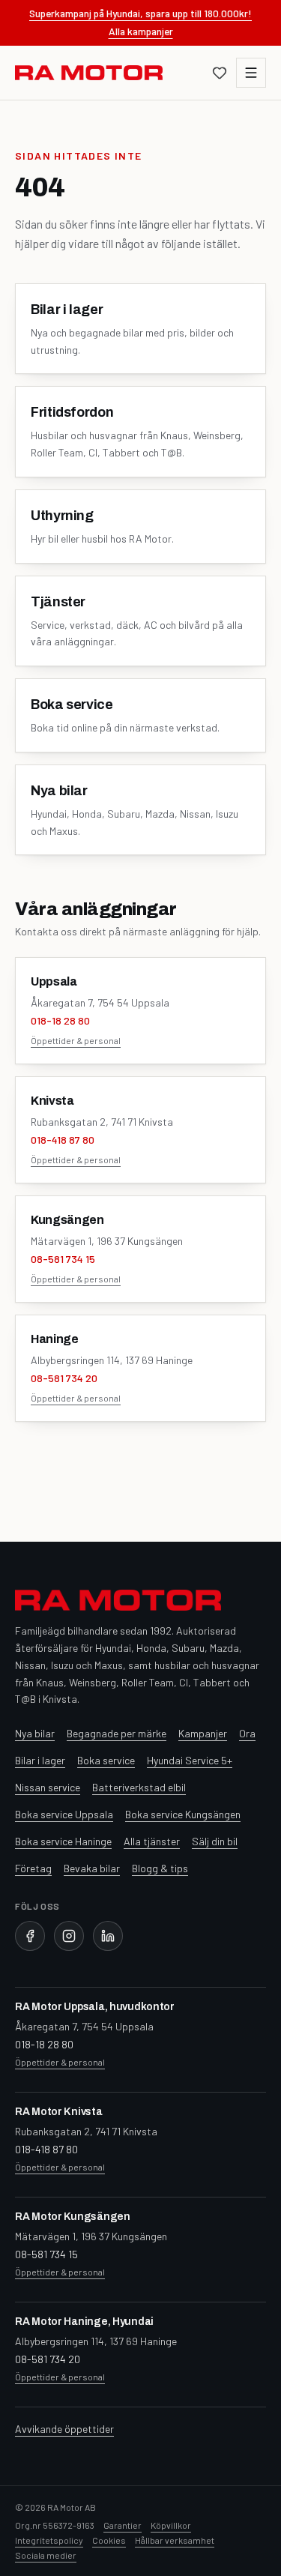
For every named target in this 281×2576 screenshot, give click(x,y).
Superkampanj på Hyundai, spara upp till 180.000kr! (140, 13)
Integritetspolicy (49, 2540)
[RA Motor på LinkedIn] (108, 1936)
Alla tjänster (152, 1841)
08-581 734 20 (64, 1378)
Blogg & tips (160, 1868)
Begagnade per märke (117, 1733)
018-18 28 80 (60, 1020)
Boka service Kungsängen (183, 1814)
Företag (33, 1868)
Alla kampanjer (141, 31)
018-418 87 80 (63, 1140)
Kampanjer (203, 1733)
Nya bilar (35, 1733)
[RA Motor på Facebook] (30, 1936)
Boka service (106, 1760)
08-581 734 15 (63, 1259)
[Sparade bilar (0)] (220, 73)
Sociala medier (46, 2555)
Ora (247, 1733)
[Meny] (251, 73)
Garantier (123, 2525)
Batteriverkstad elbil (139, 1787)
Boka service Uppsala (64, 1814)
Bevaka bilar (92, 1868)
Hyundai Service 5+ (190, 1760)
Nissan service (48, 1787)
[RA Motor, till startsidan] (89, 73)
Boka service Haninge (63, 1841)
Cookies (109, 2540)
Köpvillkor (171, 2525)
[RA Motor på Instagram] (69, 1936)
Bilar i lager (40, 1760)
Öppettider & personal (76, 1040)
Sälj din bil (215, 1841)
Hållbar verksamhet (175, 2540)
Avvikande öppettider (64, 2429)
